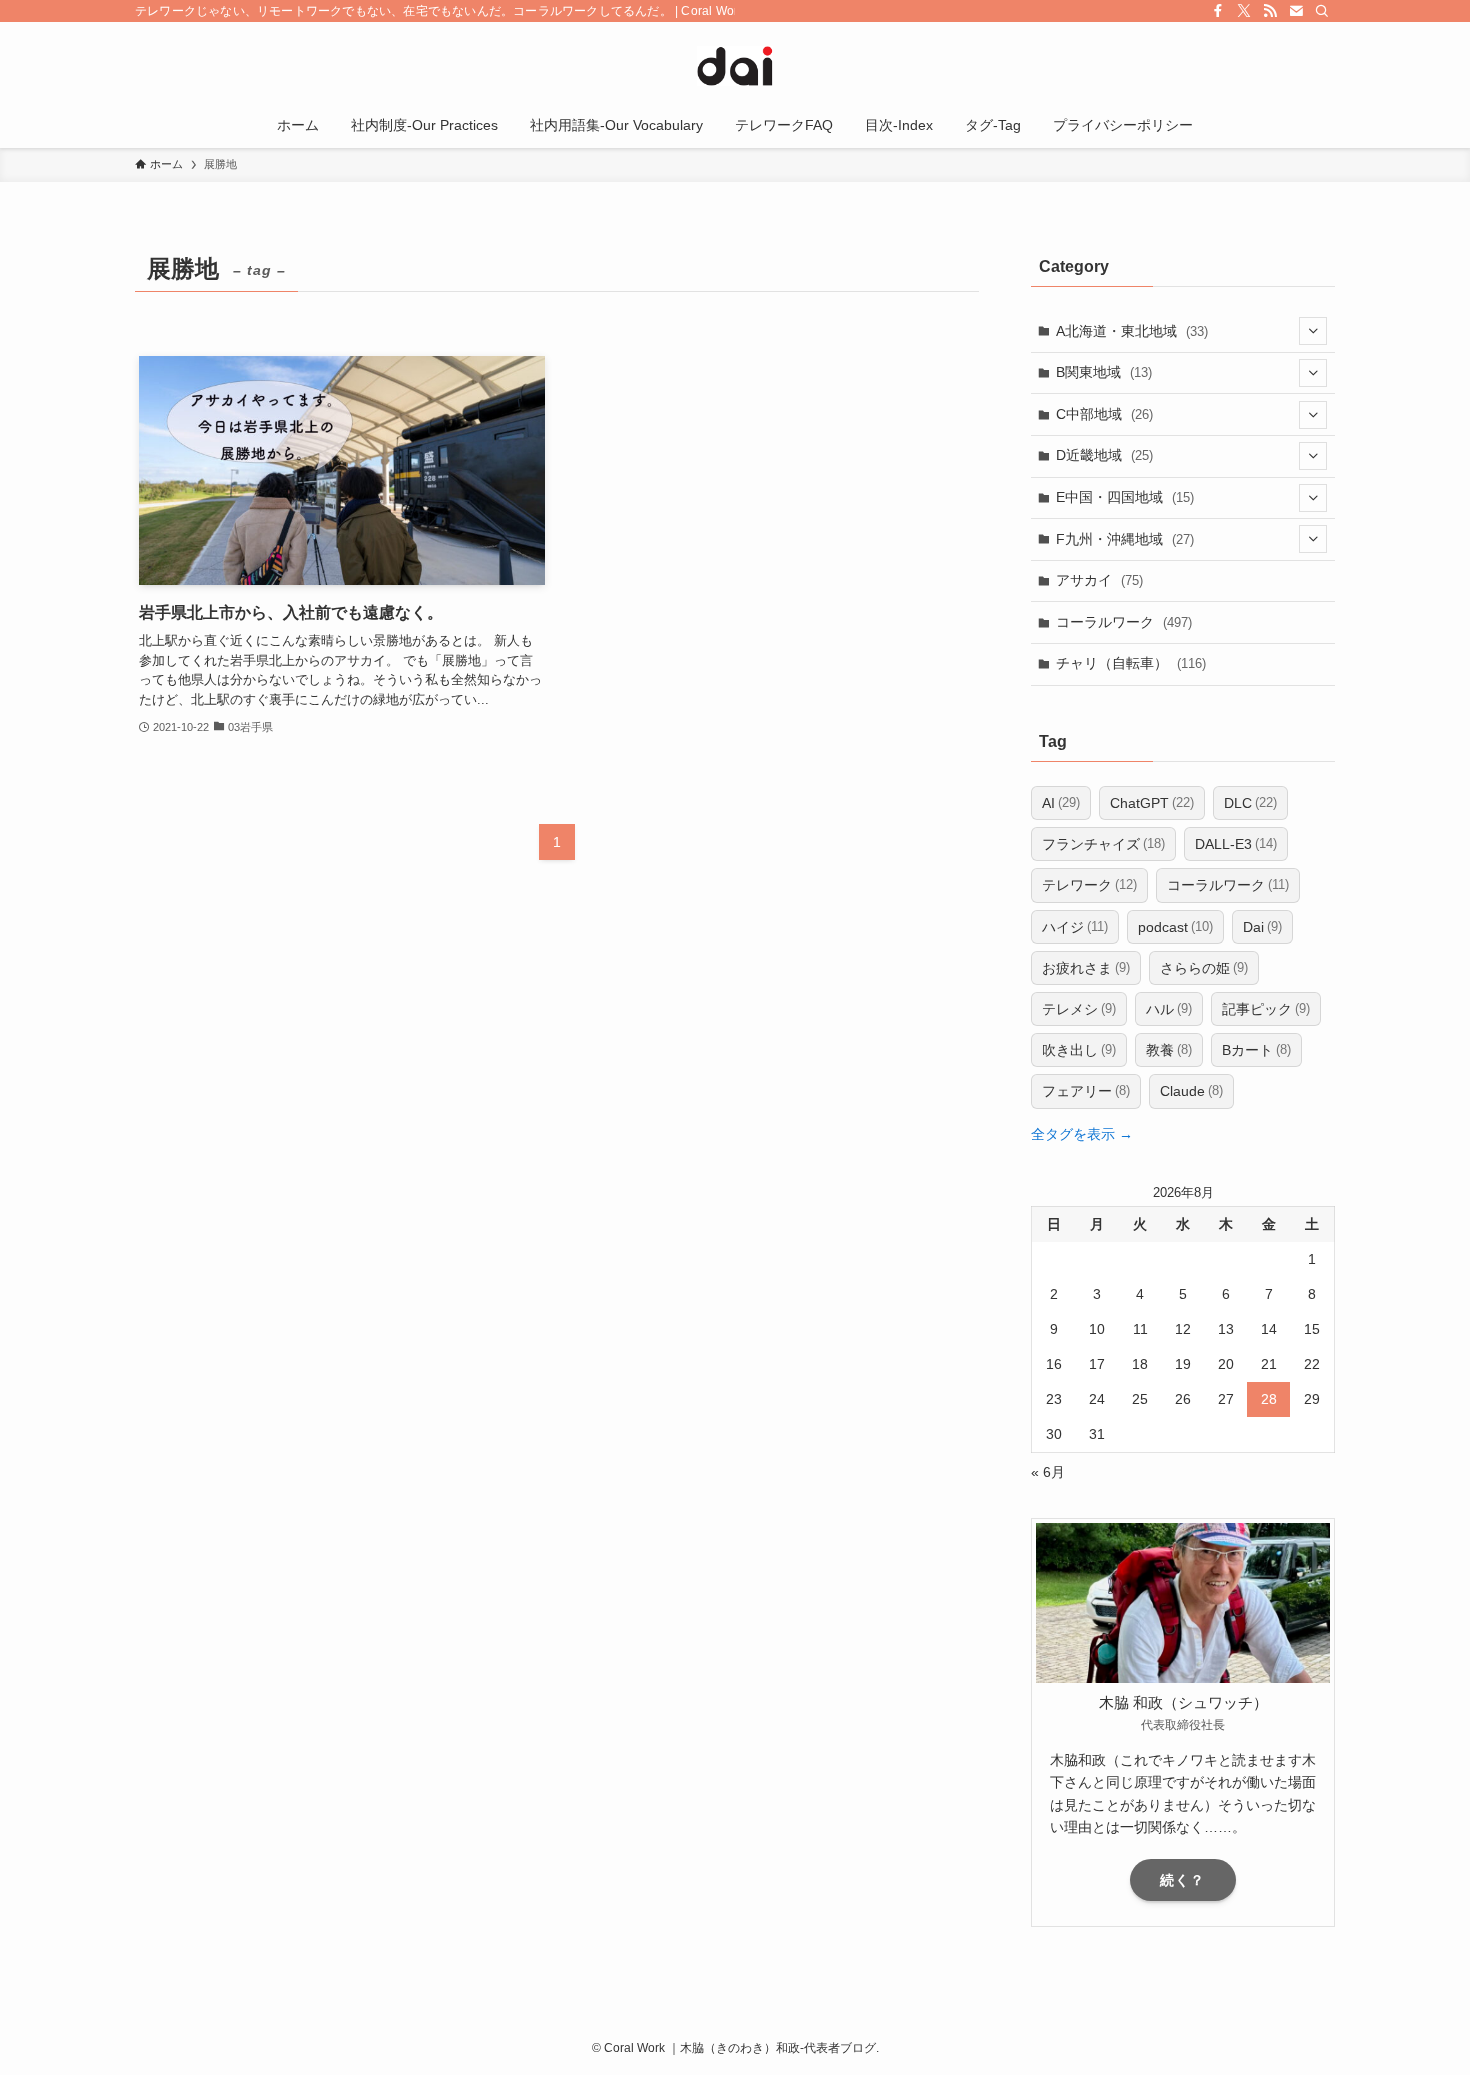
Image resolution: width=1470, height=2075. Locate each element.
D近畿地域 (1104, 455)
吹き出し (1079, 1050)
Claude (1191, 1091)
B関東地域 (1104, 372)
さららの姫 (1204, 968)
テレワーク (1089, 885)
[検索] (1322, 11)
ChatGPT (1152, 803)
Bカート (1256, 1050)
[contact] (1296, 11)
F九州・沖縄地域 (1125, 539)
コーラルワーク (1124, 622)
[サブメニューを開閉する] (1313, 331)
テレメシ (1079, 1009)
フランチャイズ (1103, 844)
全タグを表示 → (1082, 1134)
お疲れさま (1086, 968)
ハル (1169, 1009)
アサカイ (1099, 580)
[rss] (1270, 11)
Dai (1262, 927)
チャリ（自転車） (1131, 663)
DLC (1250, 803)
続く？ (1182, 1880)
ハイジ (1075, 927)
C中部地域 (1104, 414)
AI (1061, 803)
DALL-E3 (1236, 844)
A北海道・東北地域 (1132, 331)
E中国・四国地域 (1125, 497)
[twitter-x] (1244, 11)
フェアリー (1086, 1091)
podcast (1175, 927)
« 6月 (1048, 1472)
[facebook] (1218, 11)
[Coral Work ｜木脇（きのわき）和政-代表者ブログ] (735, 66)
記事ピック (1266, 1009)
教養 (1169, 1050)
